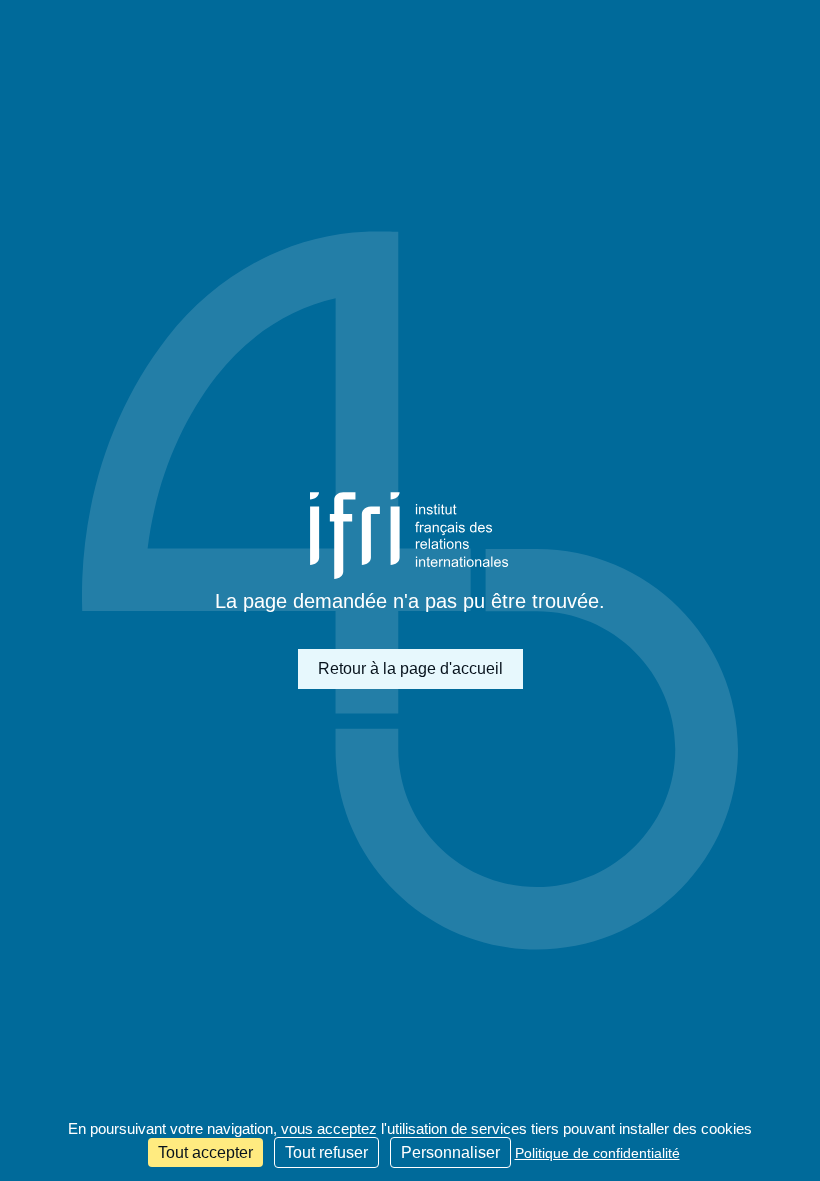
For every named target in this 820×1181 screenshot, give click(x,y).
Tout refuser (326, 1152)
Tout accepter (205, 1152)
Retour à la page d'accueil (410, 668)
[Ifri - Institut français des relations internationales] (410, 535)
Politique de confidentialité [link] (597, 1153)
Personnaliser (450, 1152)
